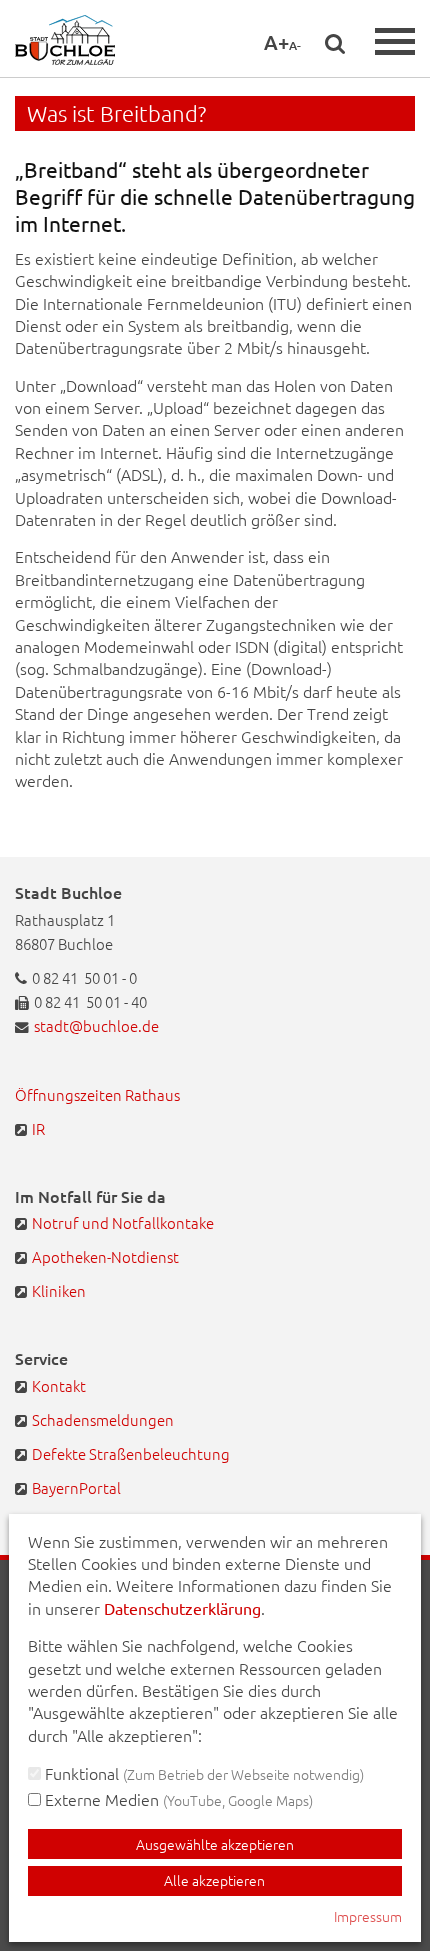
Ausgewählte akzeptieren (215, 1844)
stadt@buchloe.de (96, 1025)
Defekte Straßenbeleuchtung (131, 1453)
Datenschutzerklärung (182, 1608)
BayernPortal (76, 1487)
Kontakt (59, 1385)
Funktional (202, 1773)
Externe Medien (177, 1799)
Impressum (368, 1916)
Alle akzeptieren (214, 1880)
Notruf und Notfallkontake (123, 1222)
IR (38, 1128)
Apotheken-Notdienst (105, 1256)
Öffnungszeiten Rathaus (97, 1094)
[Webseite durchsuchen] (335, 43)
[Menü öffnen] (395, 41)
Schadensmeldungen (103, 1419)
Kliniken (59, 1290)
